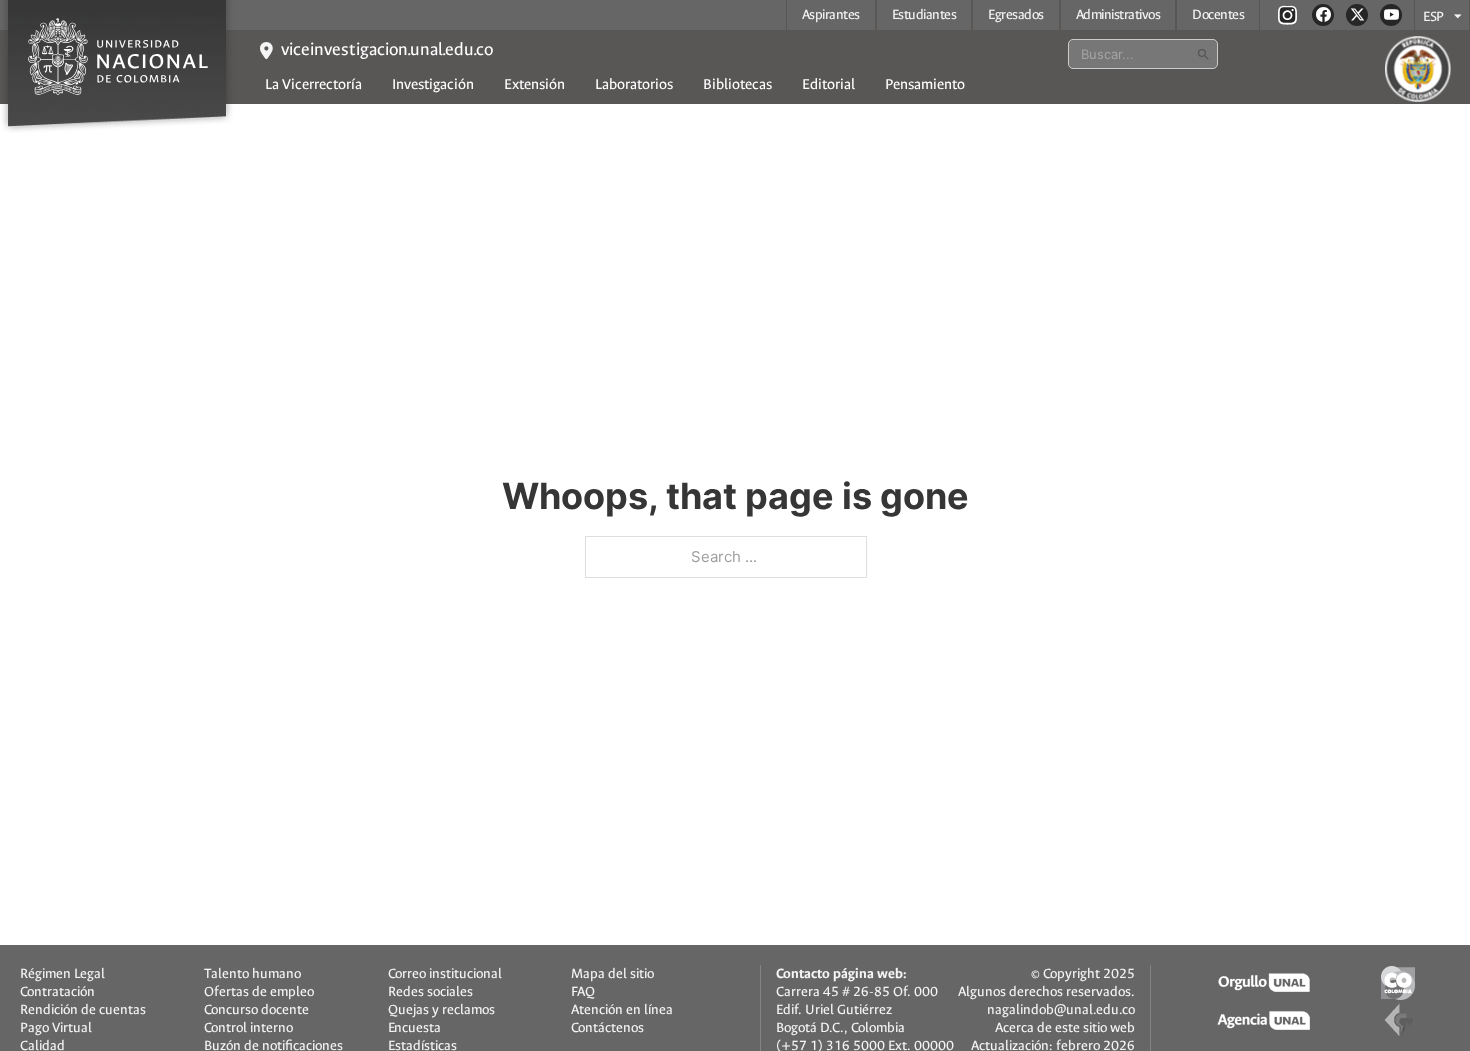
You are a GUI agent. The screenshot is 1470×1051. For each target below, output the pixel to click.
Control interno (248, 1028)
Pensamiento (925, 84)
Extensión (534, 84)
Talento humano (252, 974)
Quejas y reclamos (441, 1010)
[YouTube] (1391, 15)
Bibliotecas (737, 84)
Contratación (57, 992)
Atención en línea (622, 1010)
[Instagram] (1287, 14)
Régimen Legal (62, 974)
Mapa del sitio (612, 974)
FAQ (583, 992)
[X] (1357, 15)
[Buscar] (1203, 54)
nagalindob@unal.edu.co (1061, 1009)
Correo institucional (445, 974)
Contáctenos (607, 1028)
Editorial (828, 84)
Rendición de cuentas (83, 1010)
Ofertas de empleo (259, 992)
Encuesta (414, 1028)
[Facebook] (1323, 15)
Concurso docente (256, 1010)
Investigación (433, 84)
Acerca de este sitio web (1065, 1027)
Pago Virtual (56, 1028)
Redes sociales (430, 992)
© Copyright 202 (1079, 973)
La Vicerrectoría (313, 84)
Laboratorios (634, 84)
